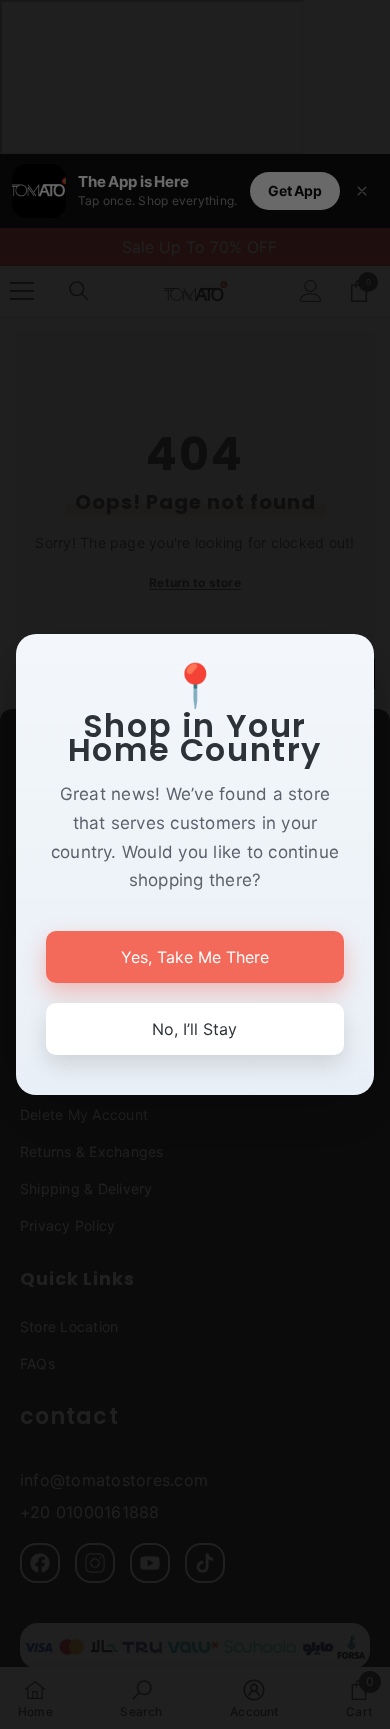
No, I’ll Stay (194, 1029)
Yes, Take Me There (195, 957)
